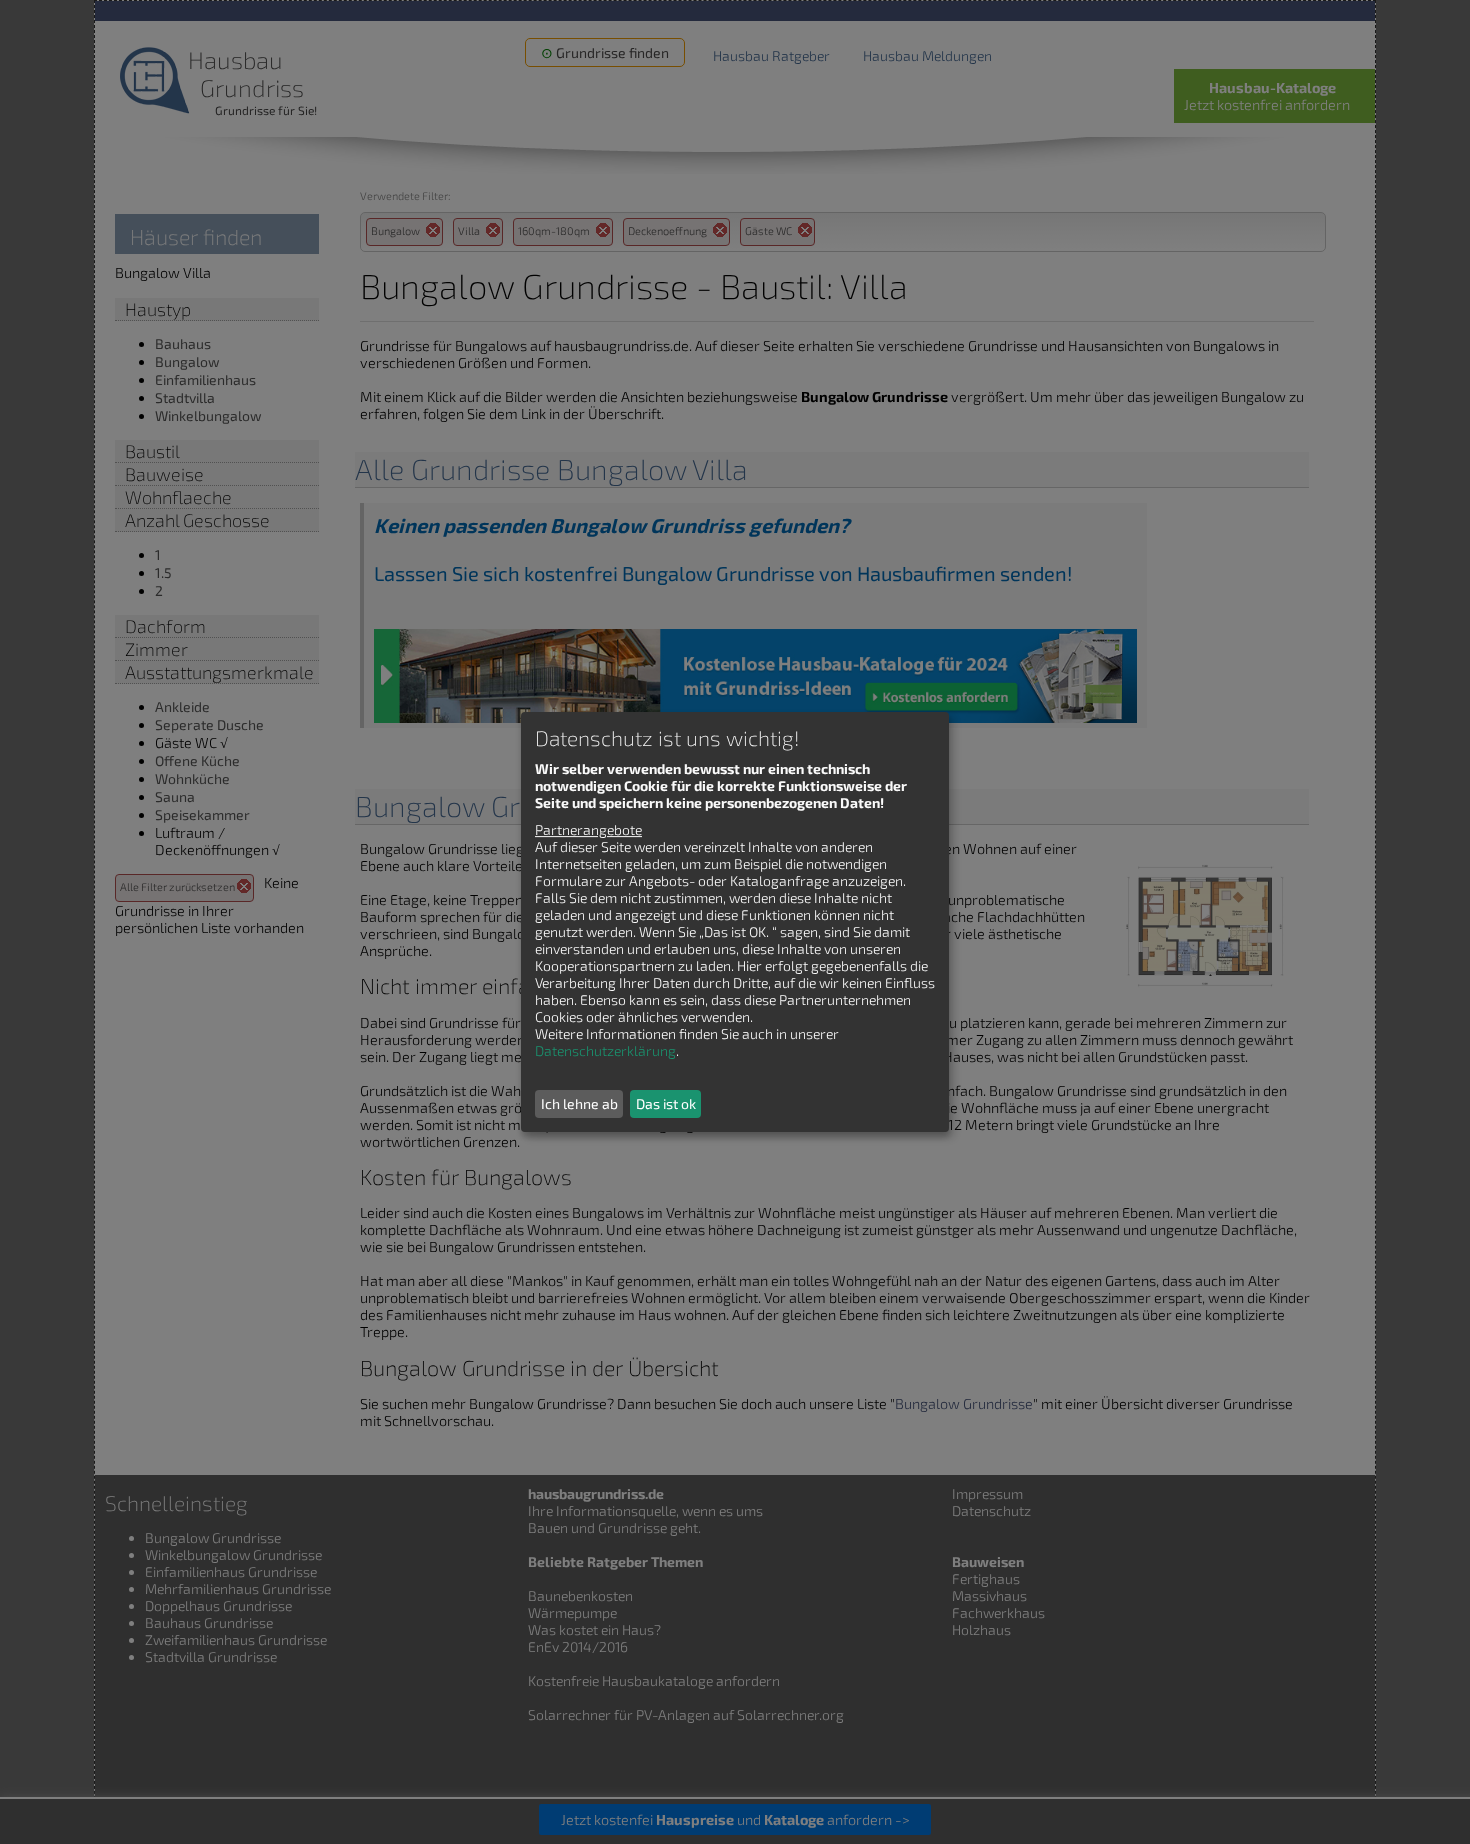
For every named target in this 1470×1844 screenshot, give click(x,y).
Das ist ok (666, 1103)
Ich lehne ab (579, 1103)
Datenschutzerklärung (605, 1050)
